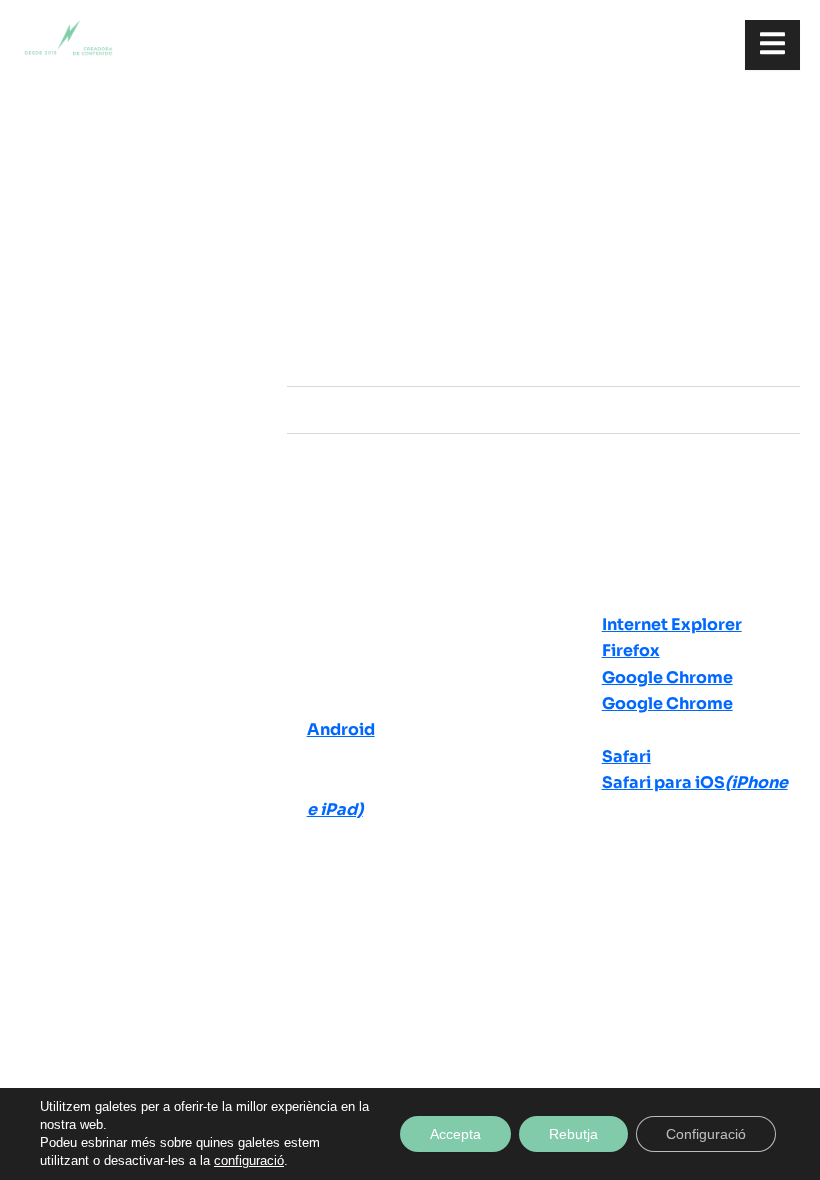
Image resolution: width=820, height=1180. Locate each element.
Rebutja (573, 1134)
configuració (249, 1160)
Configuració (706, 1134)
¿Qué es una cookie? (400, 362)
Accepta (455, 1134)
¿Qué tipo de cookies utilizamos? (452, 409)
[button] (543, 363)
